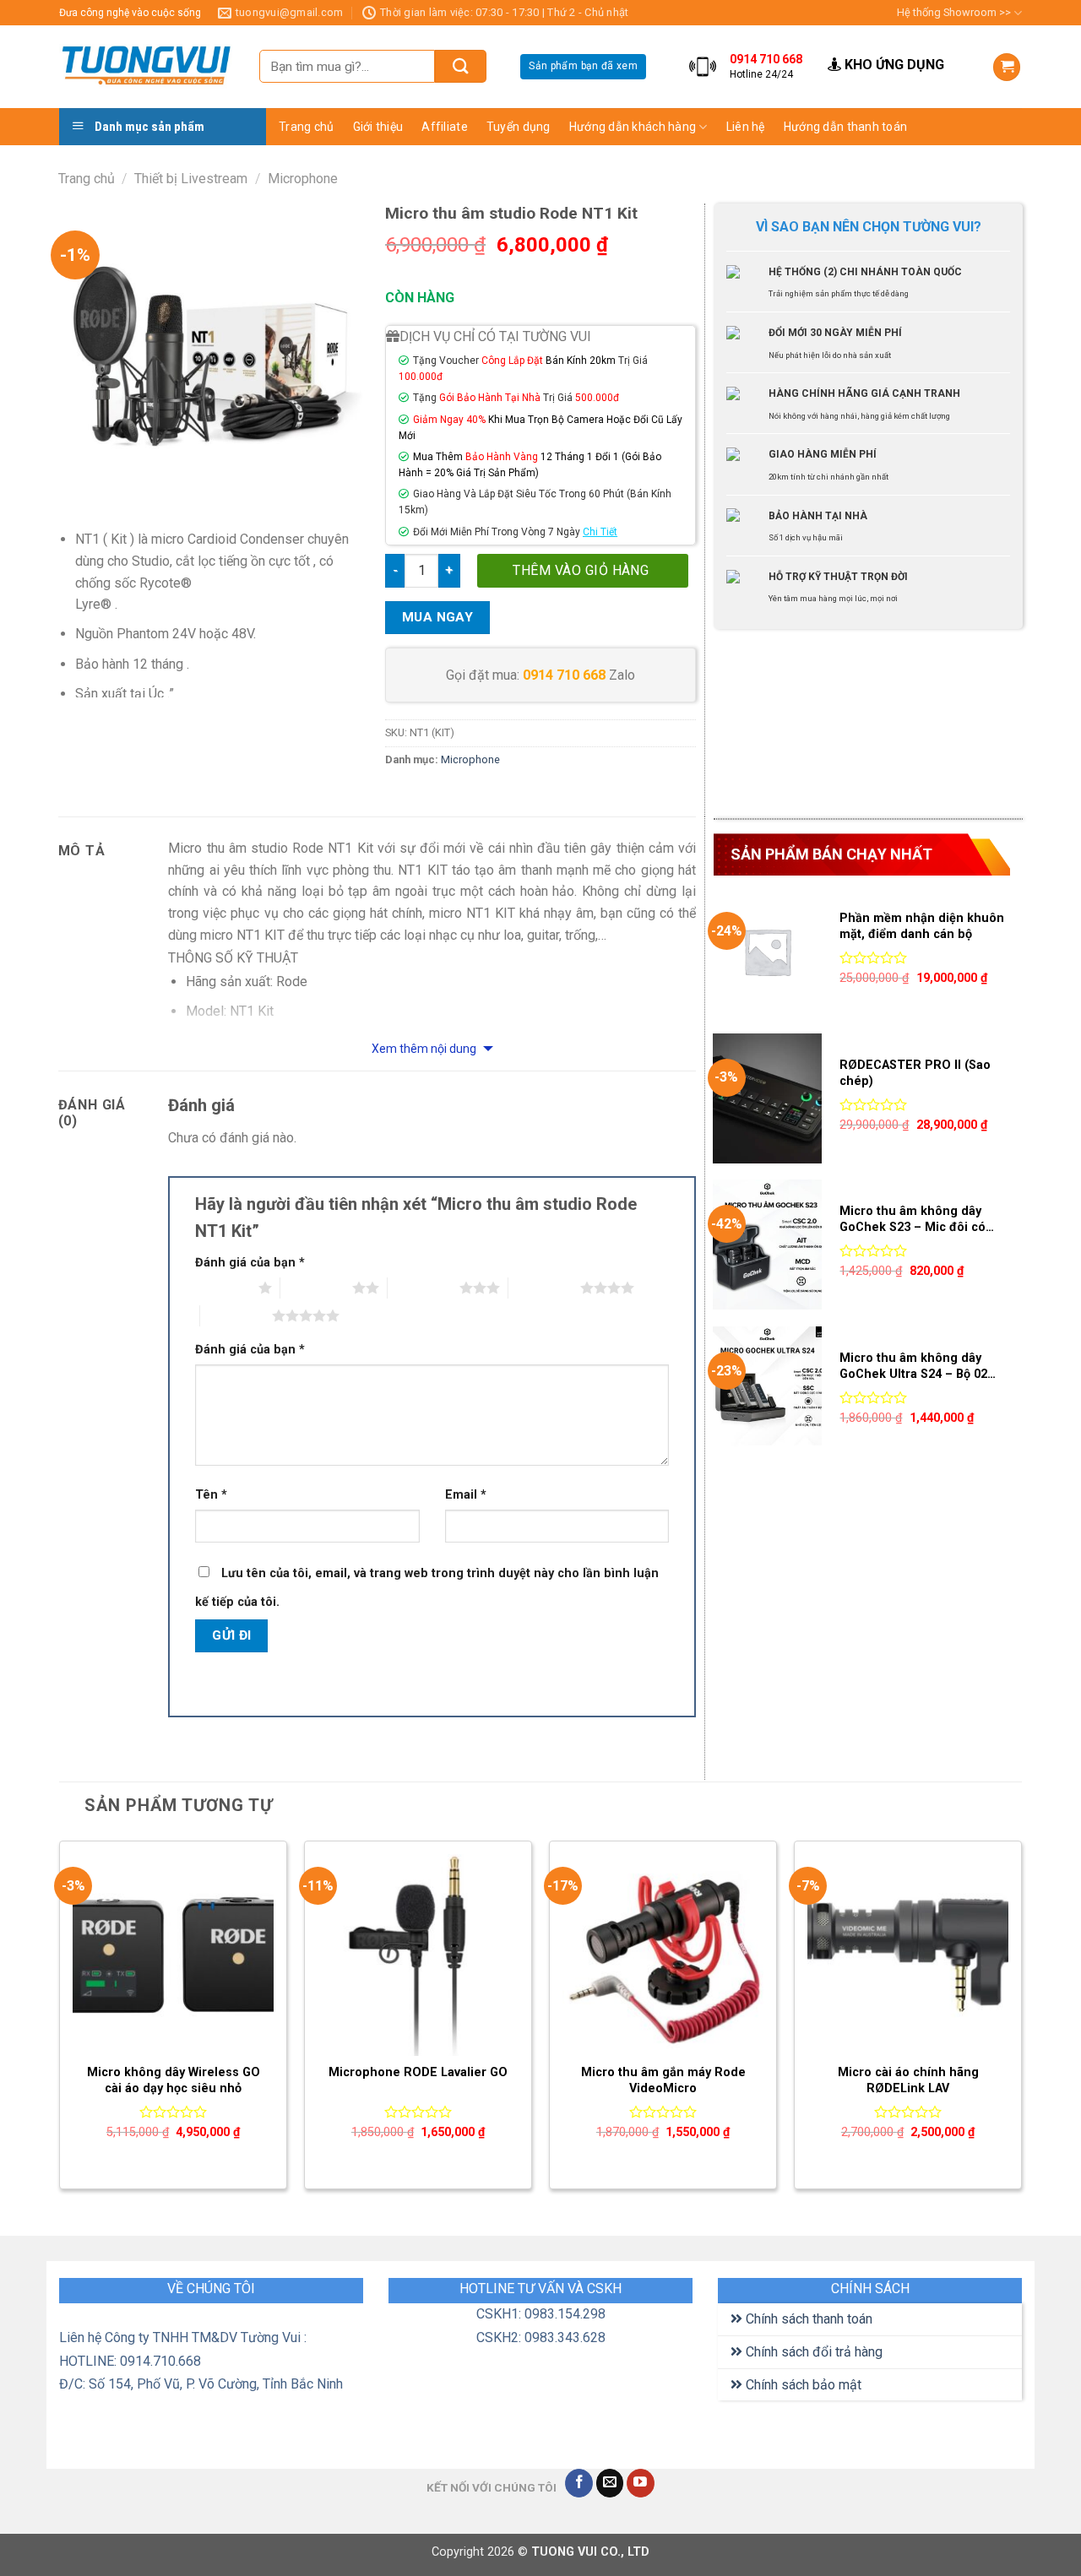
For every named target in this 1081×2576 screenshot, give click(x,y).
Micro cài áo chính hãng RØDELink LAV (908, 2080)
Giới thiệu (378, 127)
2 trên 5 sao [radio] (316, 1288)
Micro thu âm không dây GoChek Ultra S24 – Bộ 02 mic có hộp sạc (913, 1367)
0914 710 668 (564, 675)
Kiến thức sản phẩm (787, 158)
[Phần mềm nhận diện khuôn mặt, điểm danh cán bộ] (767, 952)
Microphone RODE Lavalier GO (418, 2072)
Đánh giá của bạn (250, 1263)
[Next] (1021, 2022)
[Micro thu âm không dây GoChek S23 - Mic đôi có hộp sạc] (767, 1245)
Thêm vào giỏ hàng (581, 570)
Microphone (303, 179)
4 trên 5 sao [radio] (544, 1288)
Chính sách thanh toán (807, 2319)
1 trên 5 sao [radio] (223, 1288)
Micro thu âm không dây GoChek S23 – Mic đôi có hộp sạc (913, 1220)
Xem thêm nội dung (425, 1049)
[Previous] (60, 2022)
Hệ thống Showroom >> (954, 12)
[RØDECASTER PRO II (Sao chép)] (767, 1098)
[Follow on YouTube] (641, 2483)
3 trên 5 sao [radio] (424, 1288)
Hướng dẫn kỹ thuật (787, 191)
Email (466, 1495)
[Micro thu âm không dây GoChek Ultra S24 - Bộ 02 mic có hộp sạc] (767, 1391)
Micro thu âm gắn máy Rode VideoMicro (663, 2080)
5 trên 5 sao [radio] (236, 1315)
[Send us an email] (610, 2483)
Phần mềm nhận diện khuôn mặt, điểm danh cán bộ (922, 926)
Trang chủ (307, 127)
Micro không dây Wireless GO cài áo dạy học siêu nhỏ (174, 2080)
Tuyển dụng (519, 127)
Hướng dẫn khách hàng (633, 127)
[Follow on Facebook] (579, 2483)
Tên (211, 1495)
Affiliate (445, 127)
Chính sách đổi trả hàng (812, 2352)
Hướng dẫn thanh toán (846, 127)
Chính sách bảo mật (802, 2385)
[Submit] (461, 66)
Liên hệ (746, 127)
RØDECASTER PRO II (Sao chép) (915, 1073)
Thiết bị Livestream (191, 179)
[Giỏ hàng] (1007, 67)
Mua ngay (438, 617)
